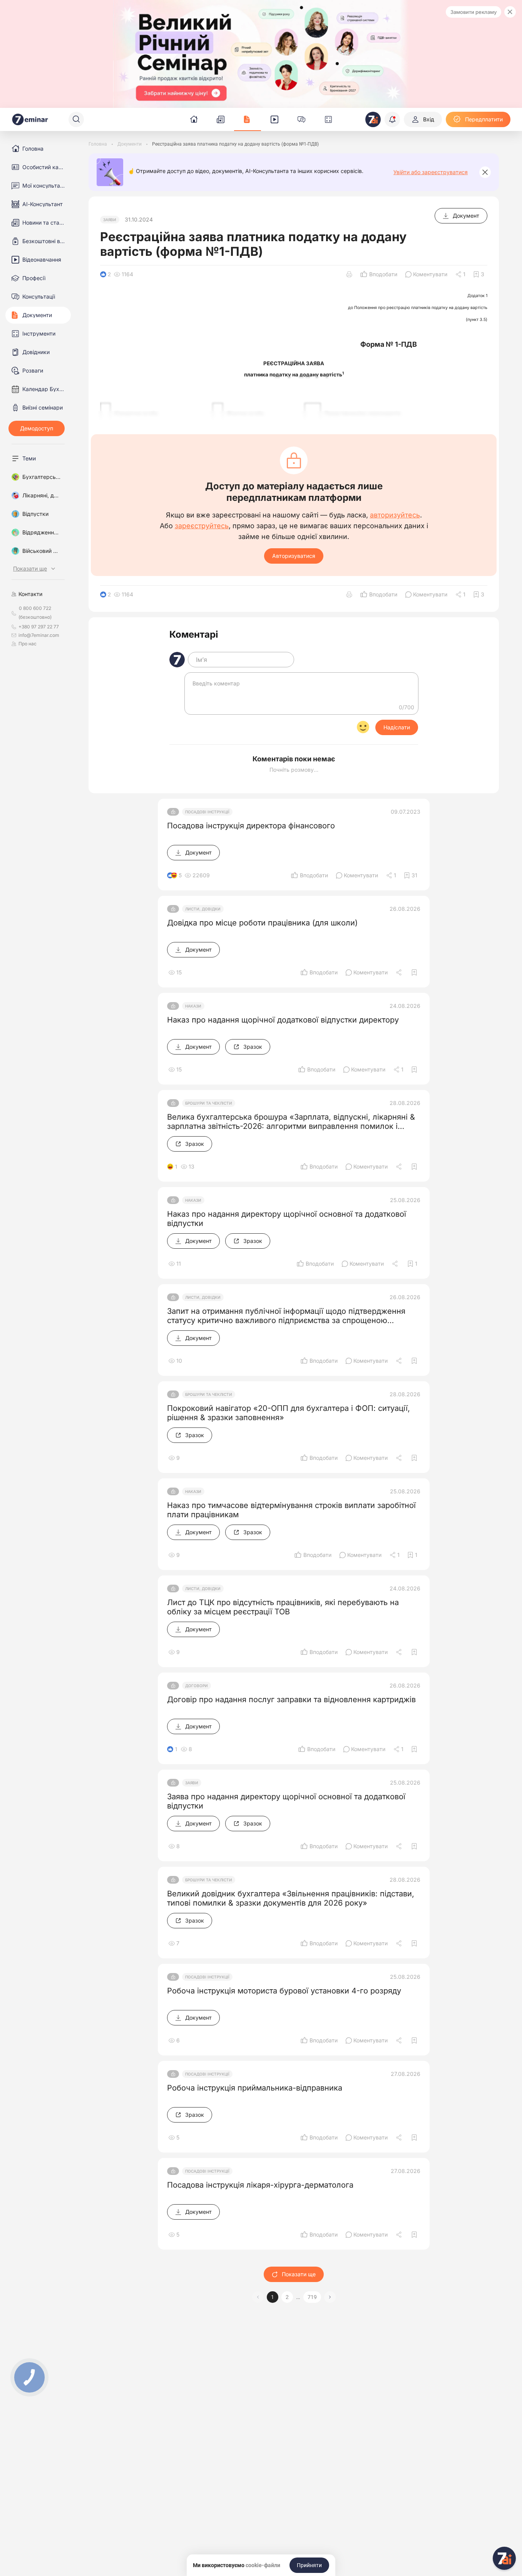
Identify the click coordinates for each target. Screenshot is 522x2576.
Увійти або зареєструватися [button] (431, 172)
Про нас (28, 644)
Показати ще (299, 2274)
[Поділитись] (400, 972)
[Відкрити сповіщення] (392, 119)
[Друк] (349, 274)
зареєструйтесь (202, 526)
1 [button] (273, 2297)
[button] (330, 2297)
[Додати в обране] (414, 972)
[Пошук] (76, 119)
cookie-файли (263, 2565)
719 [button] (312, 2297)
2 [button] (287, 2297)
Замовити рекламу (473, 12)
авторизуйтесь (395, 515)
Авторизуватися (294, 556)
